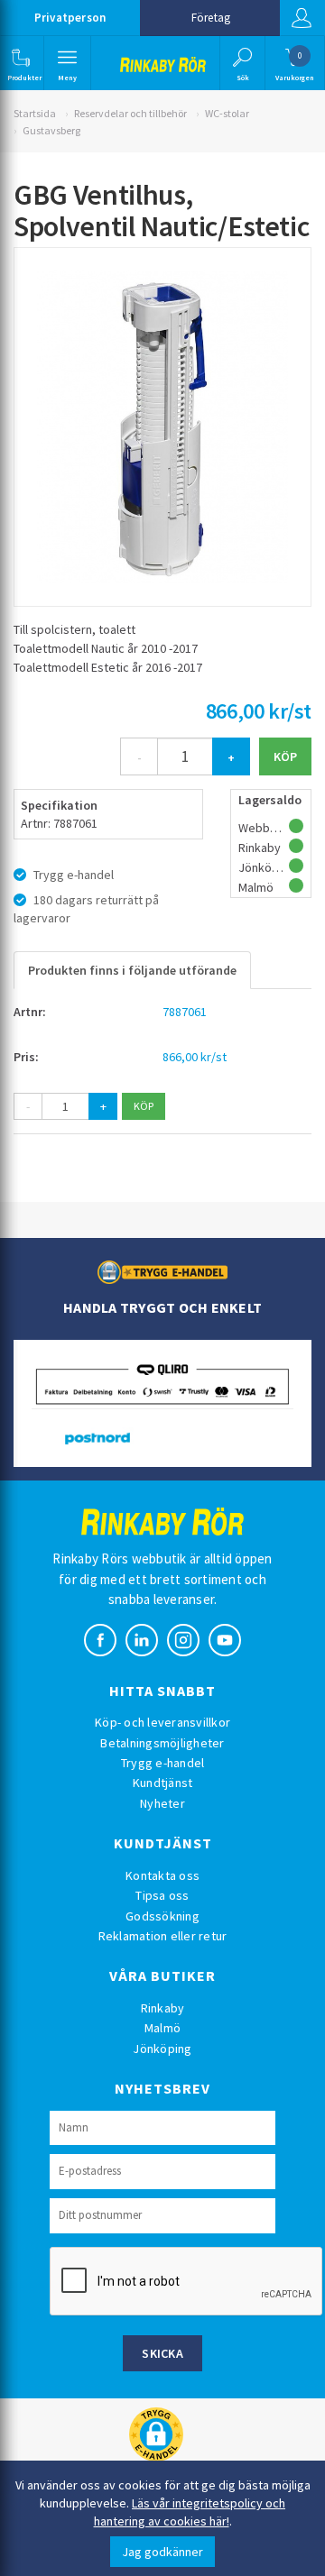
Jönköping (162, 2049)
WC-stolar (227, 113)
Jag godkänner (162, 2552)
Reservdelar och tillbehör (130, 113)
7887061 (185, 1012)
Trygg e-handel (163, 1763)
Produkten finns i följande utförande (132, 970)
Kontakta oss (162, 1875)
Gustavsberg (51, 130)
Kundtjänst (163, 1783)
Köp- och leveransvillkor (162, 1722)
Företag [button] (211, 18)
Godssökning (162, 1916)
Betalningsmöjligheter (162, 1743)
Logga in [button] (302, 18)
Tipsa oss (162, 1895)
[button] (20, 63)
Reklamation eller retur (163, 1936)
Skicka (162, 2353)
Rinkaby (163, 2008)
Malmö (162, 2028)
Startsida (35, 113)
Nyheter (162, 1803)
